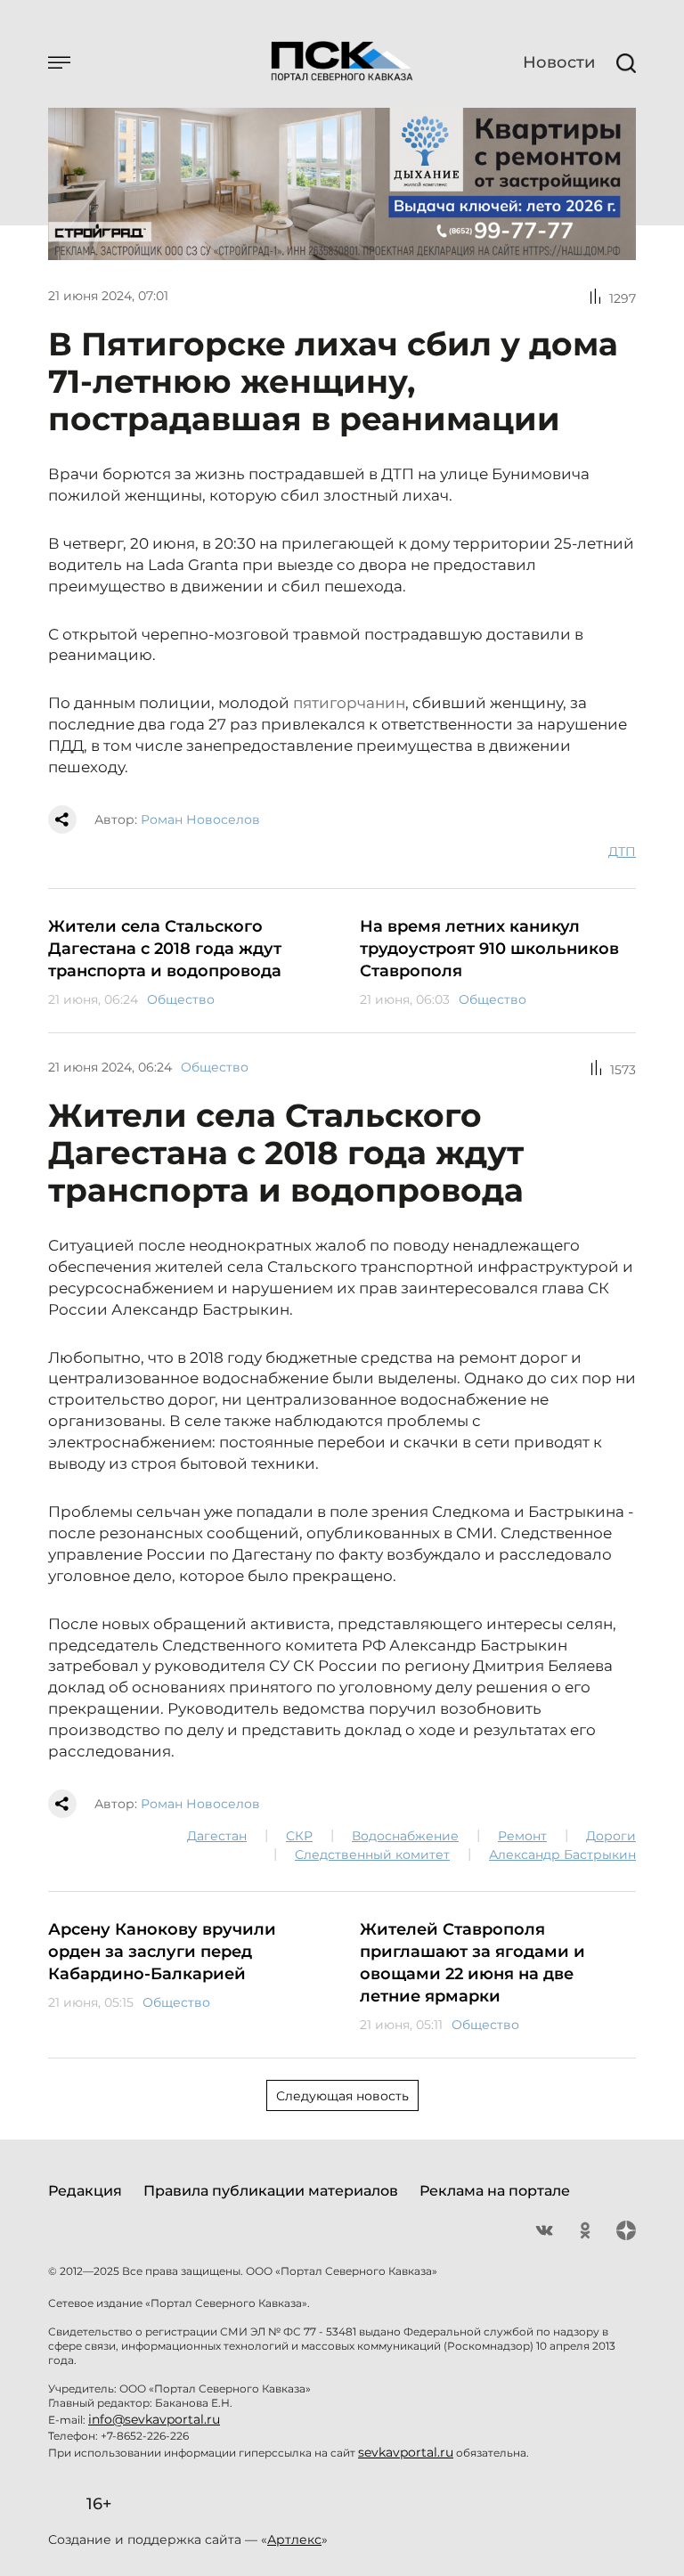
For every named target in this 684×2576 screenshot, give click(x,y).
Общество (181, 999)
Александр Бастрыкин (562, 1855)
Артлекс (294, 2539)
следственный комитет (372, 1855)
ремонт (522, 1836)
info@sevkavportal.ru (154, 2419)
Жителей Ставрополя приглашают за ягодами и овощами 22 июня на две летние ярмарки (472, 1963)
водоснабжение (405, 1836)
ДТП (622, 852)
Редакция (85, 2191)
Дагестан (217, 1836)
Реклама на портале (495, 2191)
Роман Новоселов (200, 819)
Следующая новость (342, 2096)
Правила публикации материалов (271, 2191)
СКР (299, 1836)
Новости (559, 62)
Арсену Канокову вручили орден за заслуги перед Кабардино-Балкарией (162, 1952)
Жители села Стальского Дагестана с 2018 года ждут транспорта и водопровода (165, 949)
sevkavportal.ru (406, 2452)
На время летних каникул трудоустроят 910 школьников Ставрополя (489, 949)
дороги (611, 1836)
